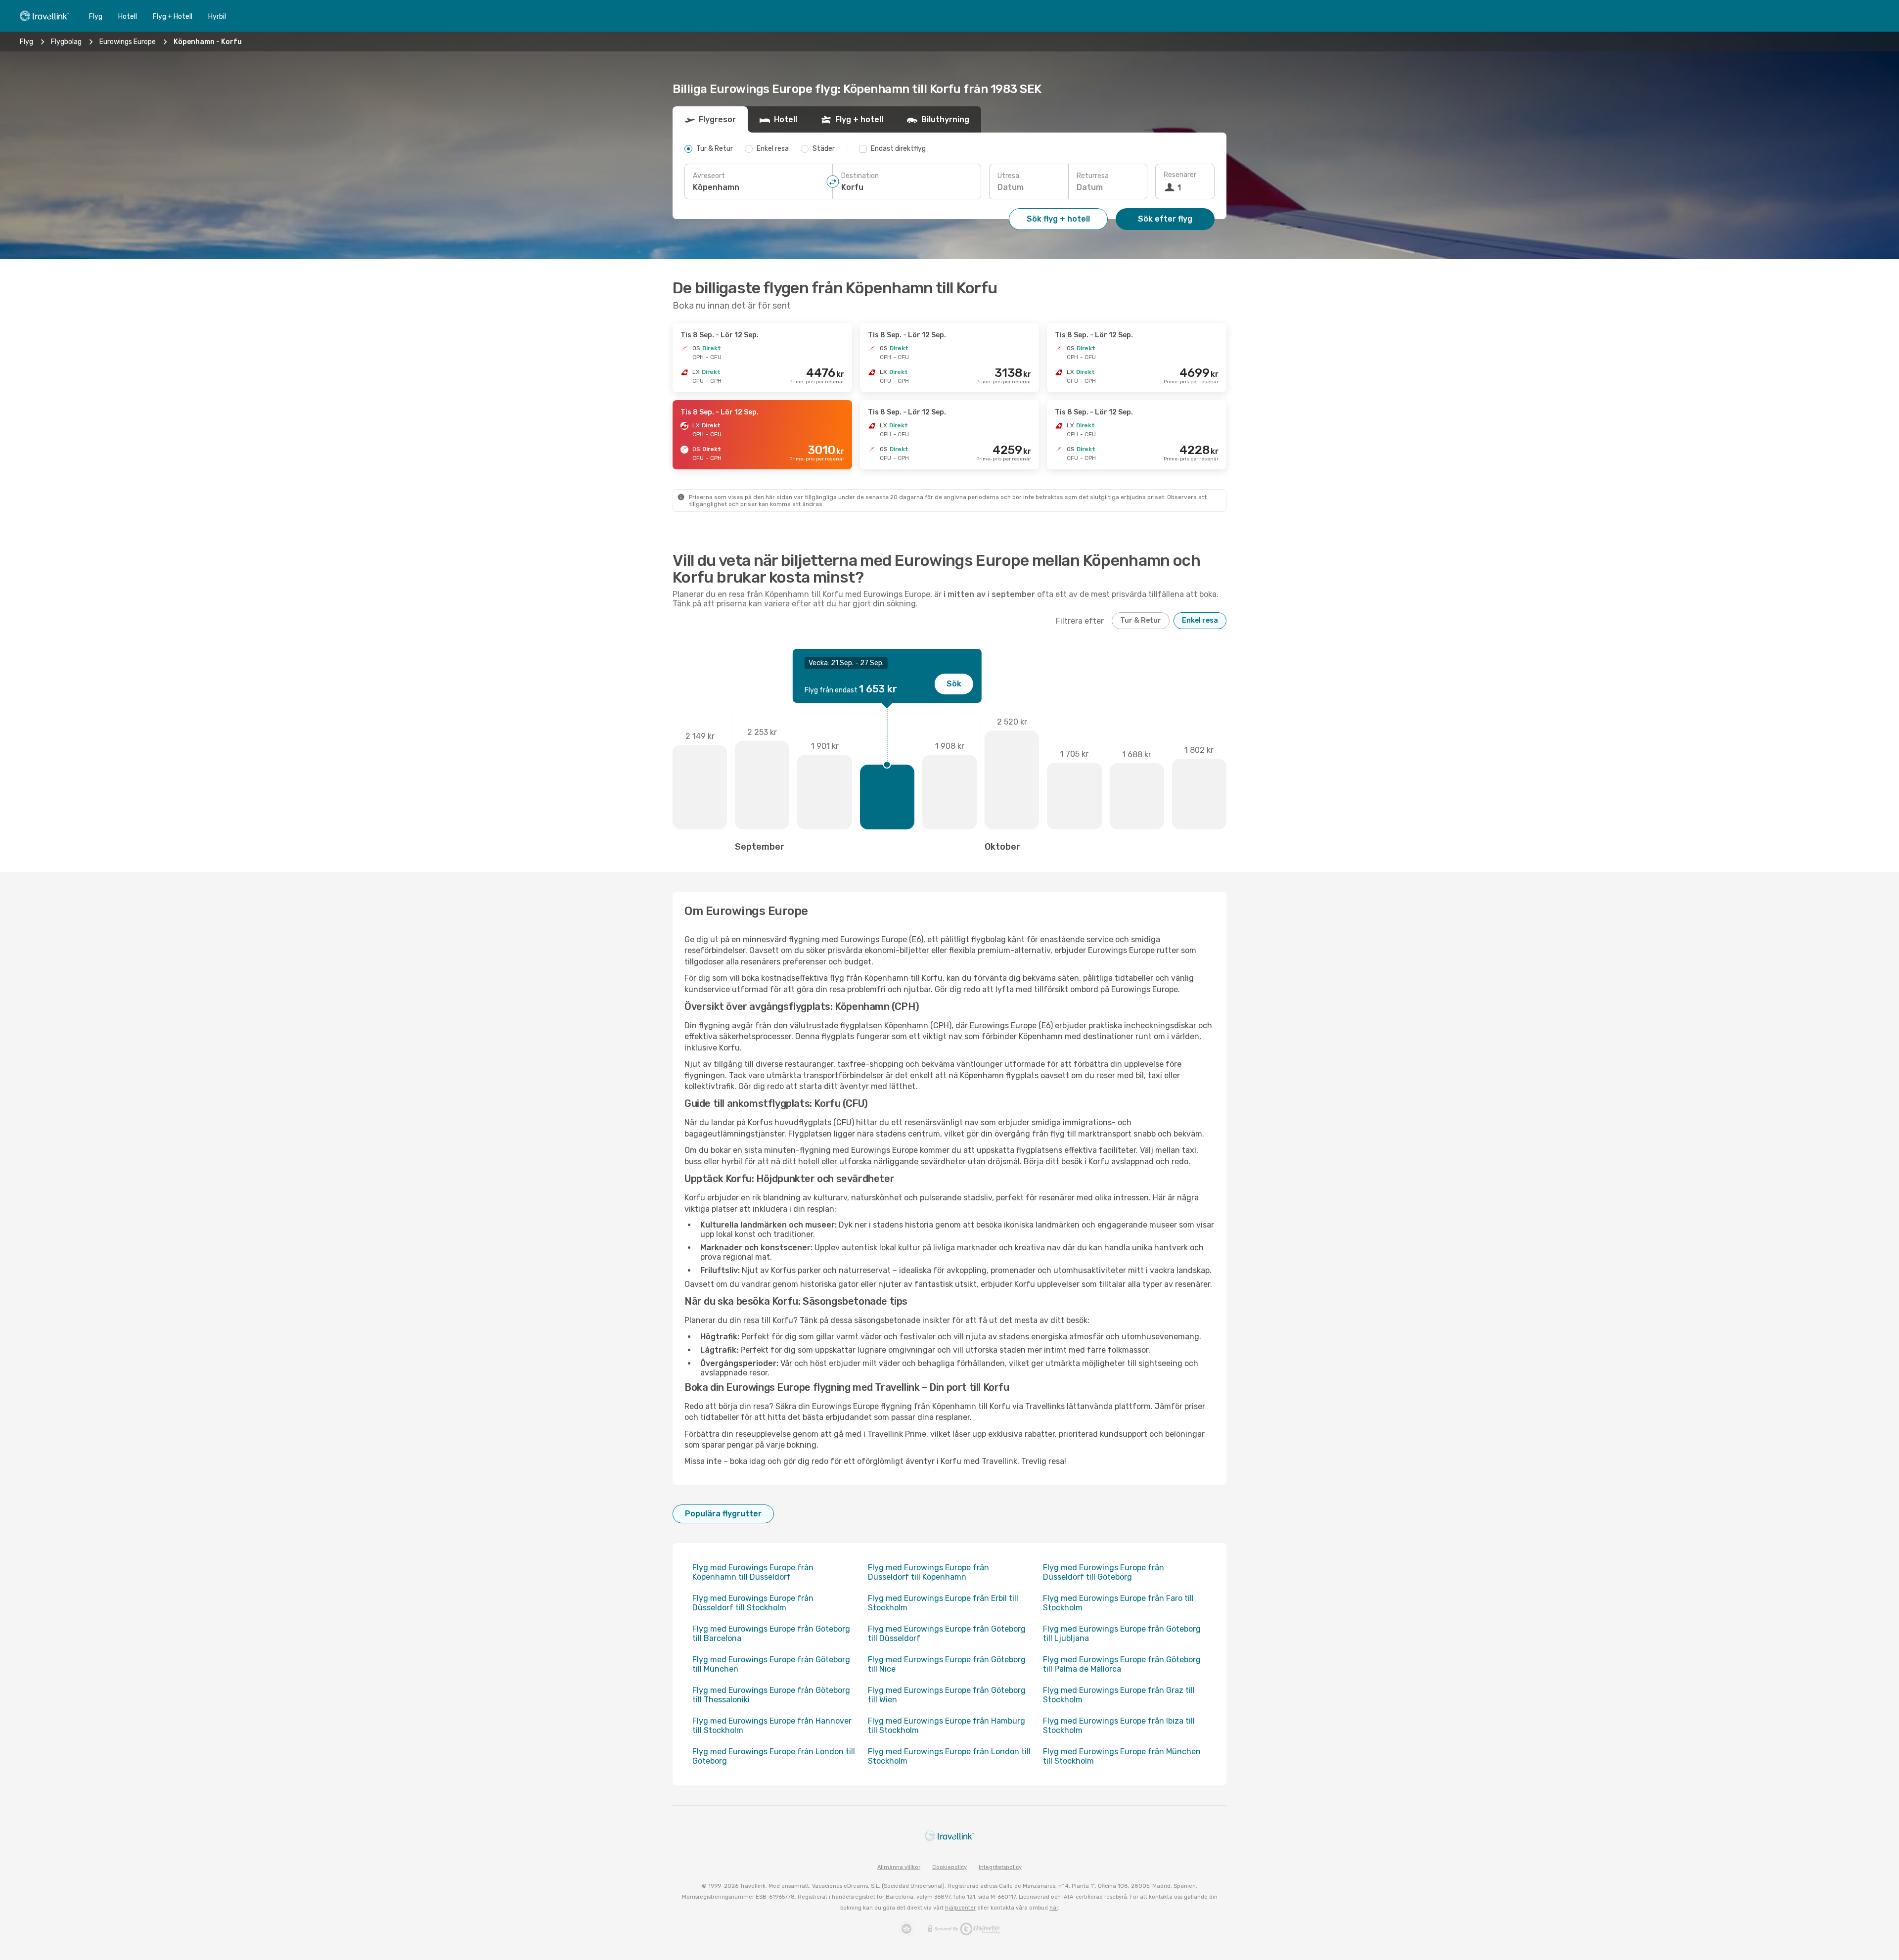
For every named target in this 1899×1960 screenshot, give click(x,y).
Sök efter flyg (1165, 219)
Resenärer (1180, 175)
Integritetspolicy (1000, 1867)
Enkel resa (1200, 620)
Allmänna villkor (899, 1867)
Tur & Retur (1141, 620)
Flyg (96, 17)
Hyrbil (217, 17)
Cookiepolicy (949, 1867)
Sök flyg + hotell (1058, 219)
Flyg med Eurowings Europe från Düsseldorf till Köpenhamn (928, 1572)
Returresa (1093, 176)
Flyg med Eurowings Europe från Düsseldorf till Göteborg (1104, 1572)
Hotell (128, 17)
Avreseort (709, 176)
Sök (954, 684)
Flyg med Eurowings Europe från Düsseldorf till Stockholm (753, 1603)
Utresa (1008, 176)
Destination (860, 176)
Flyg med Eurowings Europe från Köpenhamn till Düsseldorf (753, 1572)
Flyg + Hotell (173, 17)
